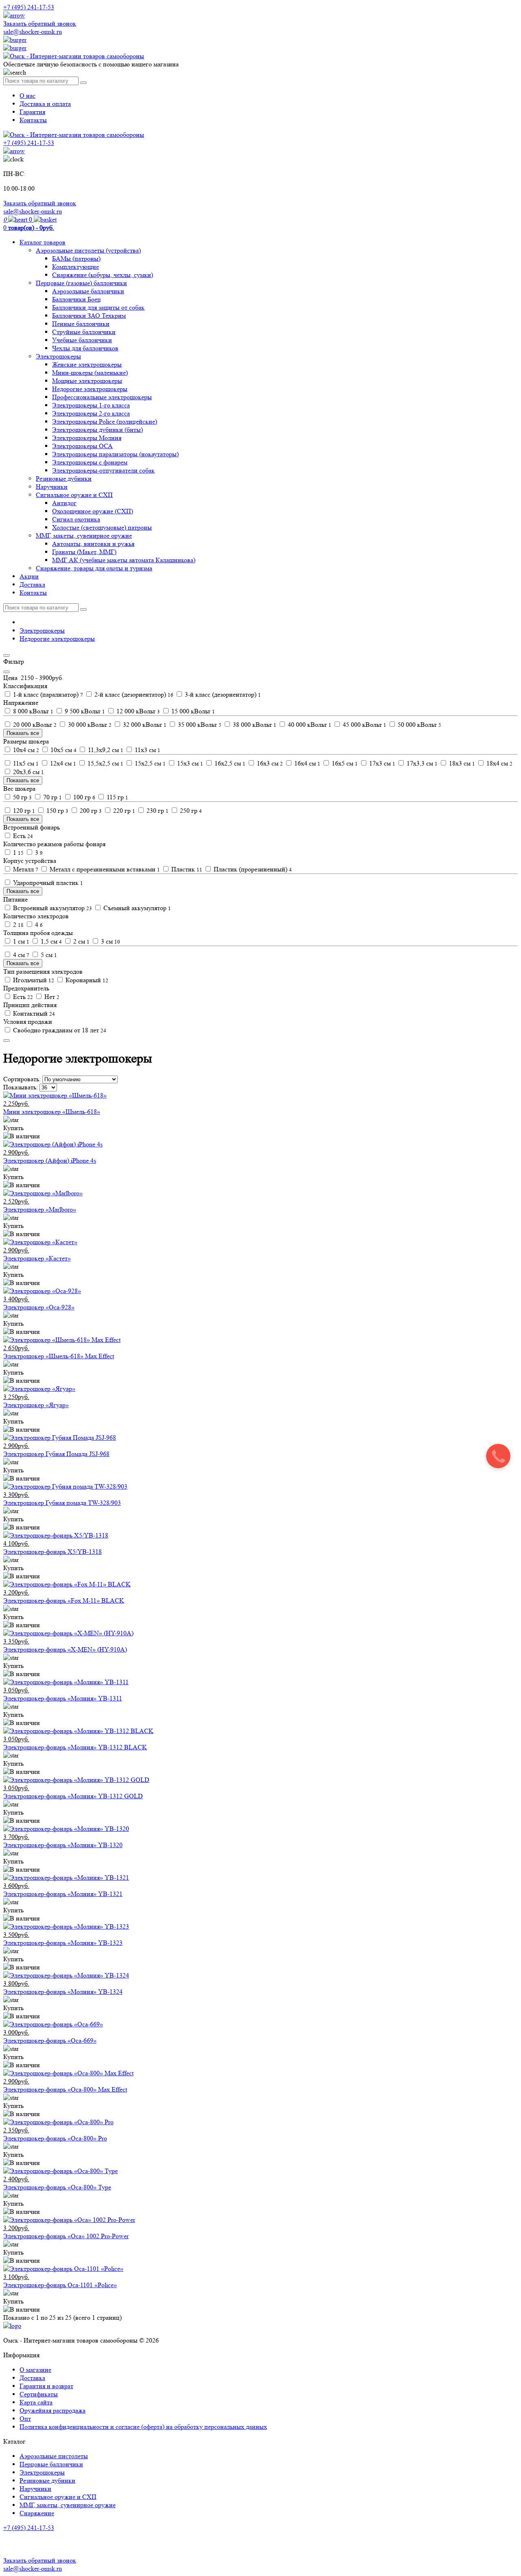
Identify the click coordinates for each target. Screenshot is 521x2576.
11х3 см (147, 750)
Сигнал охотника (76, 519)
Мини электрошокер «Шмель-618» (52, 1112)
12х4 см (62, 763)
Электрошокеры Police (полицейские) (105, 421)
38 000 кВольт (254, 725)
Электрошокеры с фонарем (90, 462)
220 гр (123, 811)
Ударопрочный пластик (47, 883)
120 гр (23, 811)
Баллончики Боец (77, 299)
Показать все (23, 733)
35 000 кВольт (199, 725)
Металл (25, 869)
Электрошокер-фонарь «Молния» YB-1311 (63, 1698)
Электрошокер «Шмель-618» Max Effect (59, 1356)
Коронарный (86, 980)
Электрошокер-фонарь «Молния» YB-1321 (63, 1894)
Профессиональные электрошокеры (102, 397)
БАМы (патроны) (76, 258)
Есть (22, 836)
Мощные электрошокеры (87, 381)
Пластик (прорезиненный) (252, 869)
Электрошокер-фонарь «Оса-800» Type (57, 2187)
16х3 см (269, 763)
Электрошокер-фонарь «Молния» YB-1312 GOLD (73, 1796)
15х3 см (189, 763)
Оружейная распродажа (53, 2410)
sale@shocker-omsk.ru (33, 32)
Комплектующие (76, 267)
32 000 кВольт (144, 725)
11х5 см (25, 763)
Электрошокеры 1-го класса (91, 405)
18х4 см (499, 763)
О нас (27, 96)
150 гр (57, 811)
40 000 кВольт (309, 725)
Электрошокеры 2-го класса (91, 413)
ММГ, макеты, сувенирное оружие (84, 536)
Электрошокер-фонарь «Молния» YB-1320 (63, 1845)
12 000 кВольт (137, 711)
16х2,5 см (229, 763)
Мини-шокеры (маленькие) (90, 373)
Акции (29, 576)
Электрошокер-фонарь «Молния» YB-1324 (63, 1992)
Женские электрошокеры (87, 364)
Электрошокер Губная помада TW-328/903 (62, 1503)
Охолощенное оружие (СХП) (93, 511)
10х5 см (63, 750)
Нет (51, 997)
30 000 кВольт (89, 725)
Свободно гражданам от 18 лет (59, 1030)
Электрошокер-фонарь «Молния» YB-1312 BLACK (75, 1747)
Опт (25, 2419)
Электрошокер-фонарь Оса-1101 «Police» (60, 2285)
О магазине (35, 2370)
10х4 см (25, 750)
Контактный (33, 1013)
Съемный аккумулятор (136, 908)
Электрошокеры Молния (87, 438)
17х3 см (381, 763)
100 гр (83, 797)
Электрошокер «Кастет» (37, 1258)
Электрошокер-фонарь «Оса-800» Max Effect (65, 2089)
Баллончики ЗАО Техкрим (89, 316)
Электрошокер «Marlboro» (40, 1209)
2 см (81, 941)
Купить (13, 1128)
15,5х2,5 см (105, 763)
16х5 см (344, 763)
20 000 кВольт (34, 725)
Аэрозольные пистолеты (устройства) (88, 250)
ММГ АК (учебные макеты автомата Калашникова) (124, 560)
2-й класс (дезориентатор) (133, 694)
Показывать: (21, 1087)
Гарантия (32, 112)
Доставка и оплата (45, 104)
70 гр (52, 797)
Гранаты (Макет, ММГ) (84, 552)
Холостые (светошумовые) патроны (102, 527)
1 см (20, 941)
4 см (20, 955)
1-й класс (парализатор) (47, 694)
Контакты (33, 120)
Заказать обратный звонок (40, 23)
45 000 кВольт (364, 725)
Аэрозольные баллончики (88, 291)
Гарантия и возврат (46, 2386)
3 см (110, 941)
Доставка (32, 584)
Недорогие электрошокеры (90, 389)
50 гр (22, 797)
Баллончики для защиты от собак (98, 307)
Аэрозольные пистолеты (54, 2456)
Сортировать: (22, 1079)
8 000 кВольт (32, 711)
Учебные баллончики (82, 340)
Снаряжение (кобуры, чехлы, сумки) (103, 275)
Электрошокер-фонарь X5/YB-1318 (53, 1552)
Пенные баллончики (81, 324)
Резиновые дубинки (64, 478)
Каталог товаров (43, 242)
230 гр (157, 811)
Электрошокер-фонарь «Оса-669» (50, 2040)
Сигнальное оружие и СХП (74, 495)
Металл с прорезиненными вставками (104, 869)
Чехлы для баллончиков (85, 348)
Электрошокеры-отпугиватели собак (103, 470)
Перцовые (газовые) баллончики (81, 283)
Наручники (52, 487)
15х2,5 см (149, 763)
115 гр (117, 797)
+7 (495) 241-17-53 (29, 2528)
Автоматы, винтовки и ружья (93, 544)
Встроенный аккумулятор (52, 908)
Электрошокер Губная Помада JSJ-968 (56, 1454)
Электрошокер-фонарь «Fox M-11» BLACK (64, 1600)
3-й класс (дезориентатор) (222, 694)
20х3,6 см (28, 772)
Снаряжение (37, 2513)
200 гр (90, 811)
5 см (48, 955)
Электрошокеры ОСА (82, 446)
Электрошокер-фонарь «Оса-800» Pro (55, 2138)
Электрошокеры (58, 356)
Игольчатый (33, 980)
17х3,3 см (421, 763)
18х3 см (461, 763)
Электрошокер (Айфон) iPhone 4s (50, 1160)
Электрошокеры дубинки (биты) (97, 430)
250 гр (190, 811)
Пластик (186, 869)
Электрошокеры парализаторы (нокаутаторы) (115, 454)
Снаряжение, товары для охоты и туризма (94, 568)
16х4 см (306, 763)
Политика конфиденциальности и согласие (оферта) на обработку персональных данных (143, 2427)
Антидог (64, 503)
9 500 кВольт (84, 711)
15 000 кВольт (192, 711)
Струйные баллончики (84, 332)
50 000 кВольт (419, 725)
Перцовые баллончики (51, 2464)
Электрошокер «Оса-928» (39, 1307)
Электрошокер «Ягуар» (36, 1405)
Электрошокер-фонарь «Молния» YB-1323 (63, 1943)
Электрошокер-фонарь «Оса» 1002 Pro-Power (66, 2236)
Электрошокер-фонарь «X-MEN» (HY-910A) (65, 1649)
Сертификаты (39, 2394)
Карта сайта (36, 2402)
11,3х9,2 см (105, 750)
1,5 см (50, 941)
